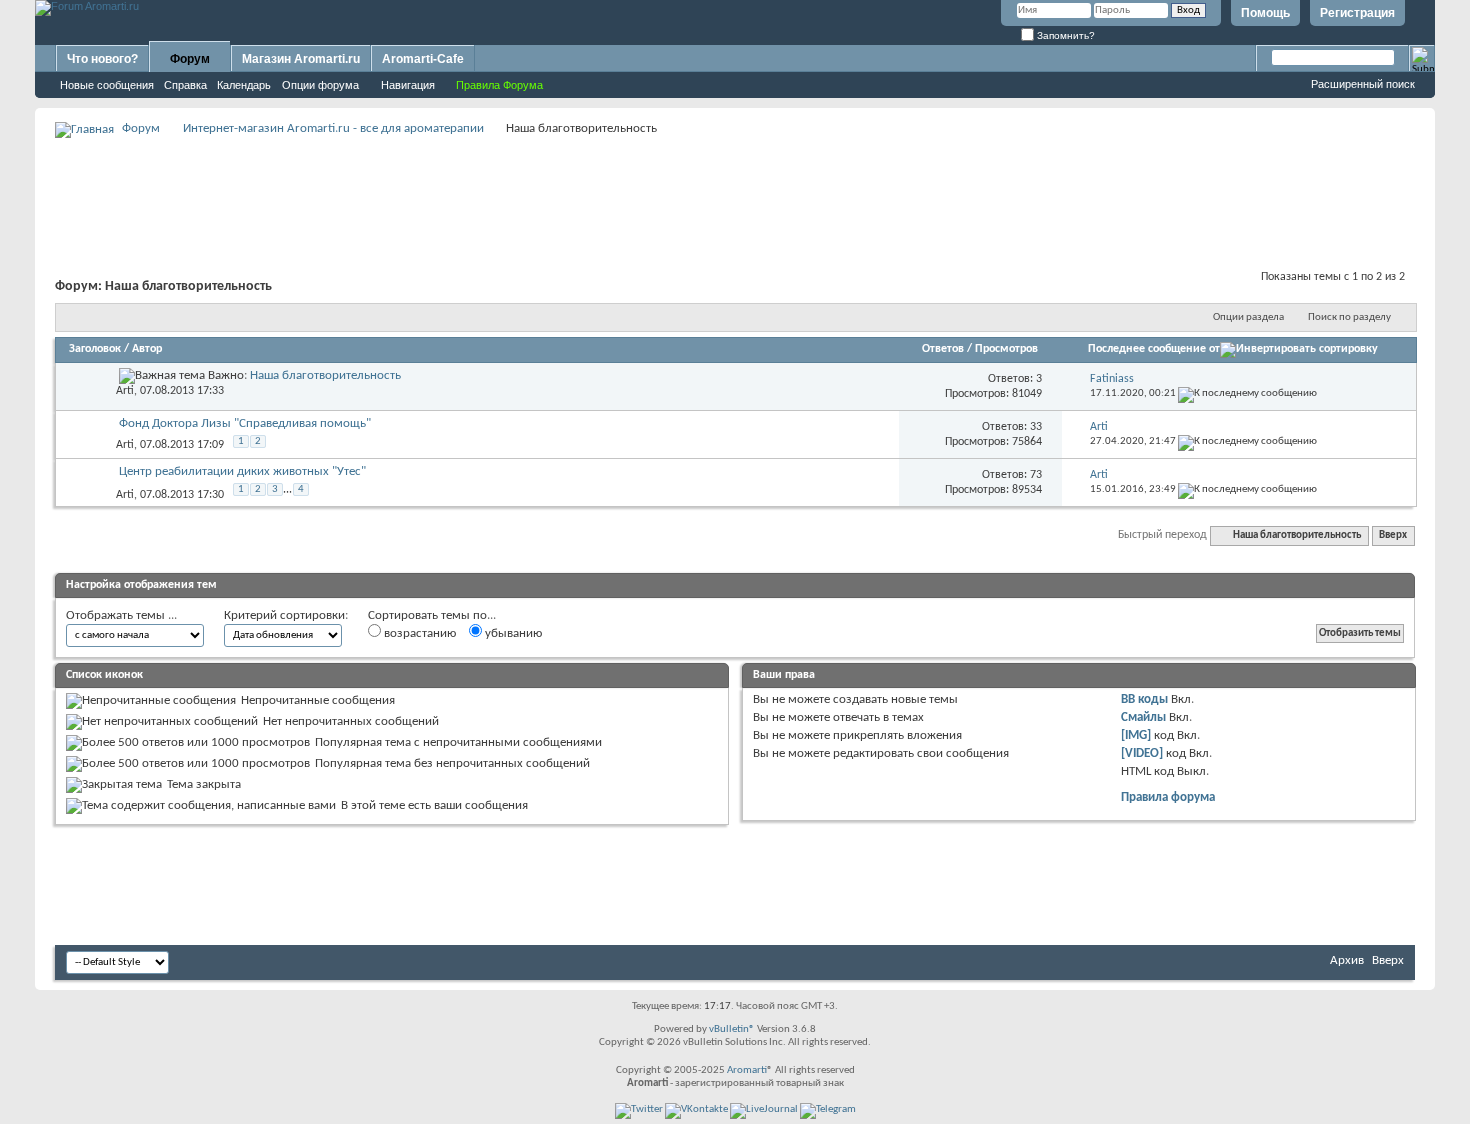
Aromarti (747, 1070)
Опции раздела (1248, 317)
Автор (147, 349)
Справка (185, 85)
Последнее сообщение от (1154, 349)
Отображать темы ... (121, 615)
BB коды (1144, 699)
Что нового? (102, 59)
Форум (190, 59)
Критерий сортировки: (286, 615)
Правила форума (1168, 797)
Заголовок (95, 349)
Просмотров (1006, 349)
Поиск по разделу (1349, 317)
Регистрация (1357, 13)
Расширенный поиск (1363, 84)
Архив (1347, 960)
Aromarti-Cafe (423, 59)
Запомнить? (1064, 35)
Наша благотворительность (325, 375)
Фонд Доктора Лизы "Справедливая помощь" (245, 423)
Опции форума (320, 85)
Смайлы (1143, 717)
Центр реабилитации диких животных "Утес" (242, 471)
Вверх (1393, 535)
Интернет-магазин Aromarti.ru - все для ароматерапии (333, 128)
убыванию (512, 633)
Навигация (408, 85)
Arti (125, 391)
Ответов (943, 349)
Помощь (1265, 13)
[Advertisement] (735, 186)
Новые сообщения (107, 85)
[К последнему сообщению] (1247, 393)
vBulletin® (732, 1029)
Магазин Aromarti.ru (301, 59)
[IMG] (1136, 735)
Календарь (244, 85)
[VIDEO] (1142, 753)
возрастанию (418, 633)
